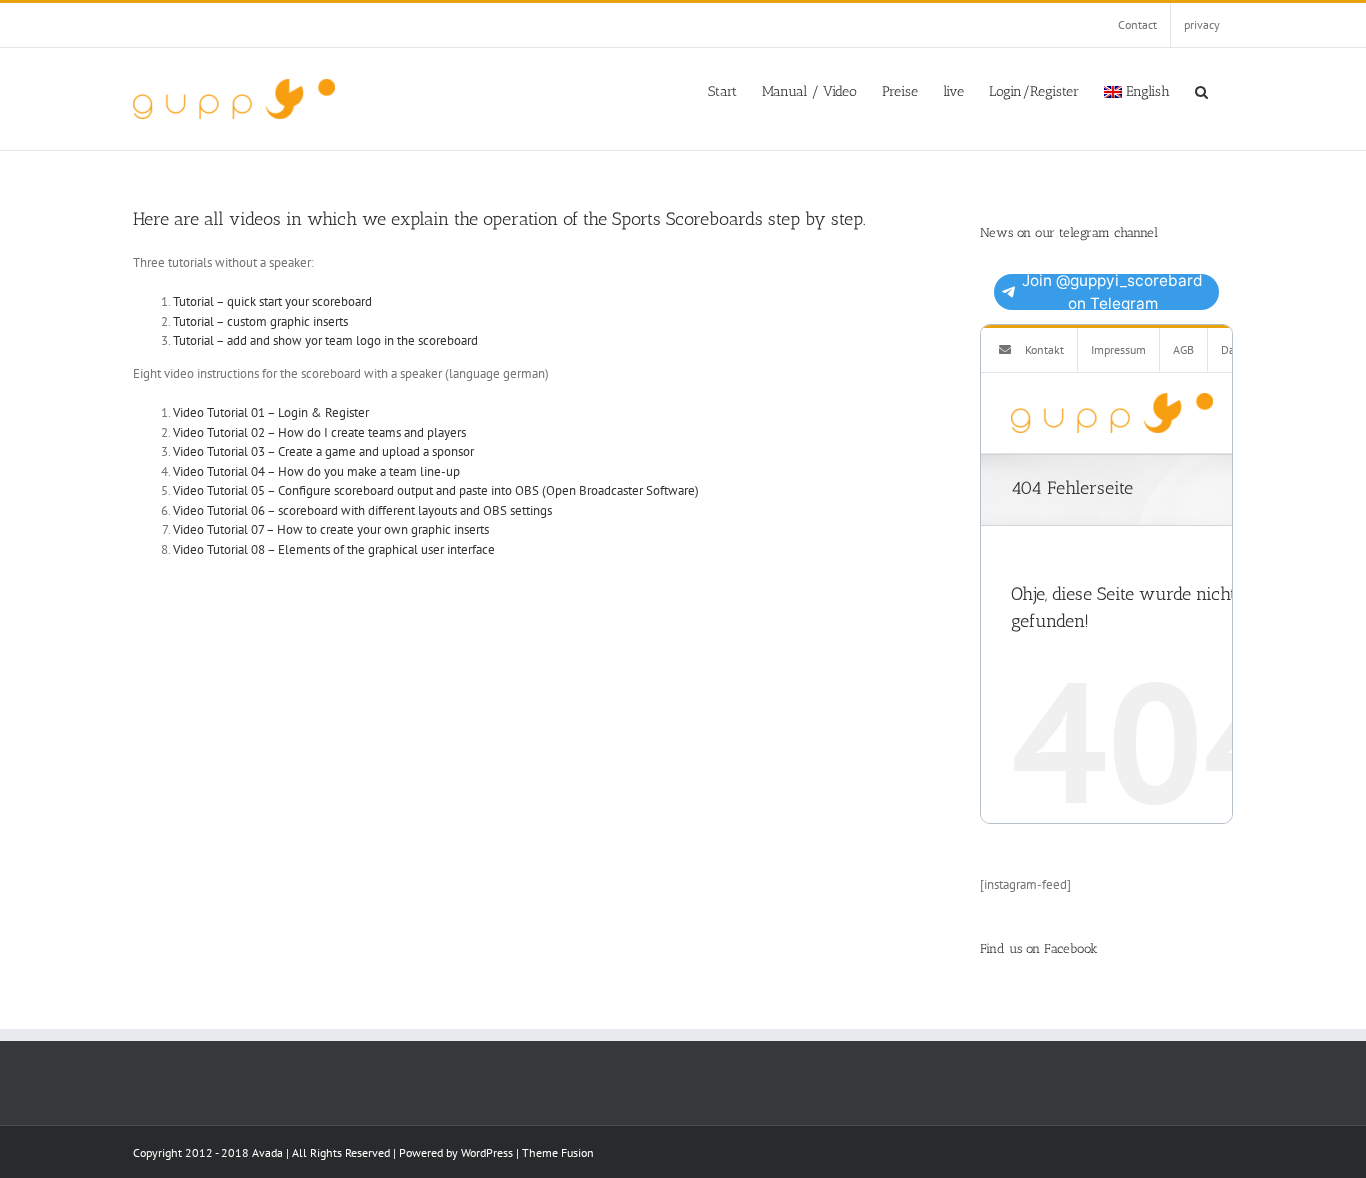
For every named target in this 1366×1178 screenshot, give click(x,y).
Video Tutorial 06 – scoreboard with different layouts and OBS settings (362, 510)
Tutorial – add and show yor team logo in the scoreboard (325, 340)
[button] (1201, 90)
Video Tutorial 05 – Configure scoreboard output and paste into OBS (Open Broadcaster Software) (436, 490)
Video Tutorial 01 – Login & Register (271, 412)
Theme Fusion (558, 1152)
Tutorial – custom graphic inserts (260, 321)
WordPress (487, 1152)
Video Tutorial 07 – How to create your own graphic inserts (331, 529)
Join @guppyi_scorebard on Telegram (1112, 292)
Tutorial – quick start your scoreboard (272, 301)
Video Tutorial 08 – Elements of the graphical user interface (334, 549)
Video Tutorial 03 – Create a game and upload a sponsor (323, 451)
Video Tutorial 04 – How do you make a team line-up (316, 471)
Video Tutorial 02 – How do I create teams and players (319, 432)
